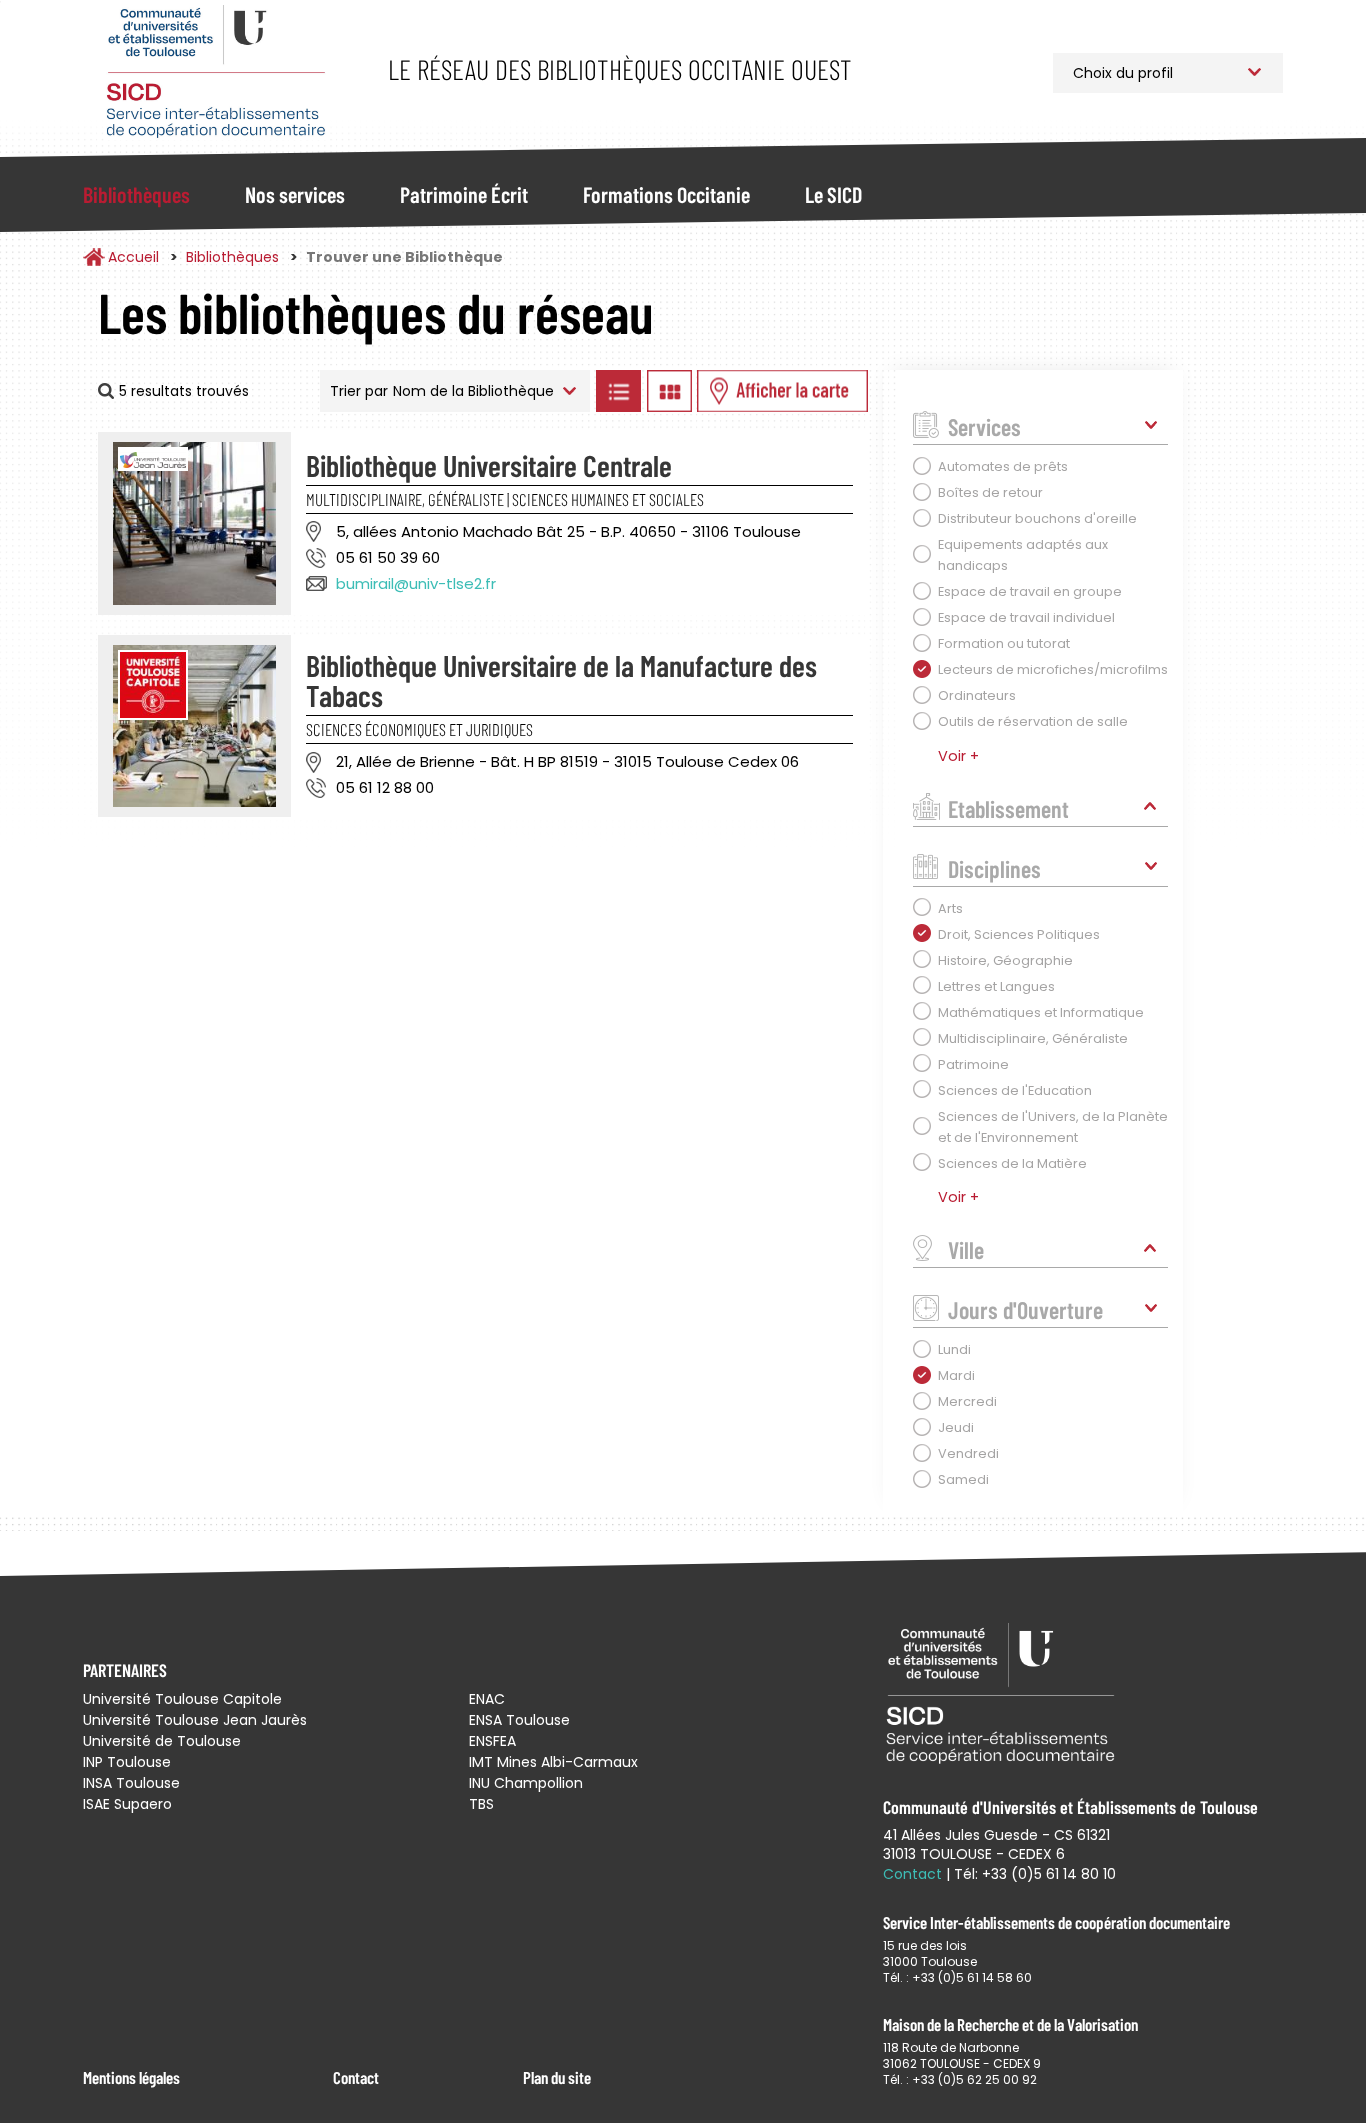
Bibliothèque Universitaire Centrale (489, 465)
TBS (481, 1804)
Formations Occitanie (666, 194)
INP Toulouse (127, 1762)
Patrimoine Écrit (464, 194)
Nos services (295, 194)
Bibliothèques (136, 194)
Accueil (133, 257)
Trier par (359, 391)
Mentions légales (131, 2077)
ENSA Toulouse (519, 1720)
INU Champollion (526, 1783)
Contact (356, 2077)
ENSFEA (492, 1741)
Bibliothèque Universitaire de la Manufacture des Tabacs (561, 680)
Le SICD (833, 194)
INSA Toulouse (131, 1783)
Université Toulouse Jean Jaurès (195, 1720)
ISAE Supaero (127, 1804)
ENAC (487, 1699)
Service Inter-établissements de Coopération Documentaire (215, 72)
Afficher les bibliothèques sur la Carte (782, 391)
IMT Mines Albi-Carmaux (553, 1762)
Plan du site (557, 2077)
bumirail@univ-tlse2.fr (416, 583)
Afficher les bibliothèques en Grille (669, 391)
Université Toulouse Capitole (182, 1699)
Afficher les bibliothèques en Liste (618, 391)
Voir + (958, 756)
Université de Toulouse (162, 1741)
